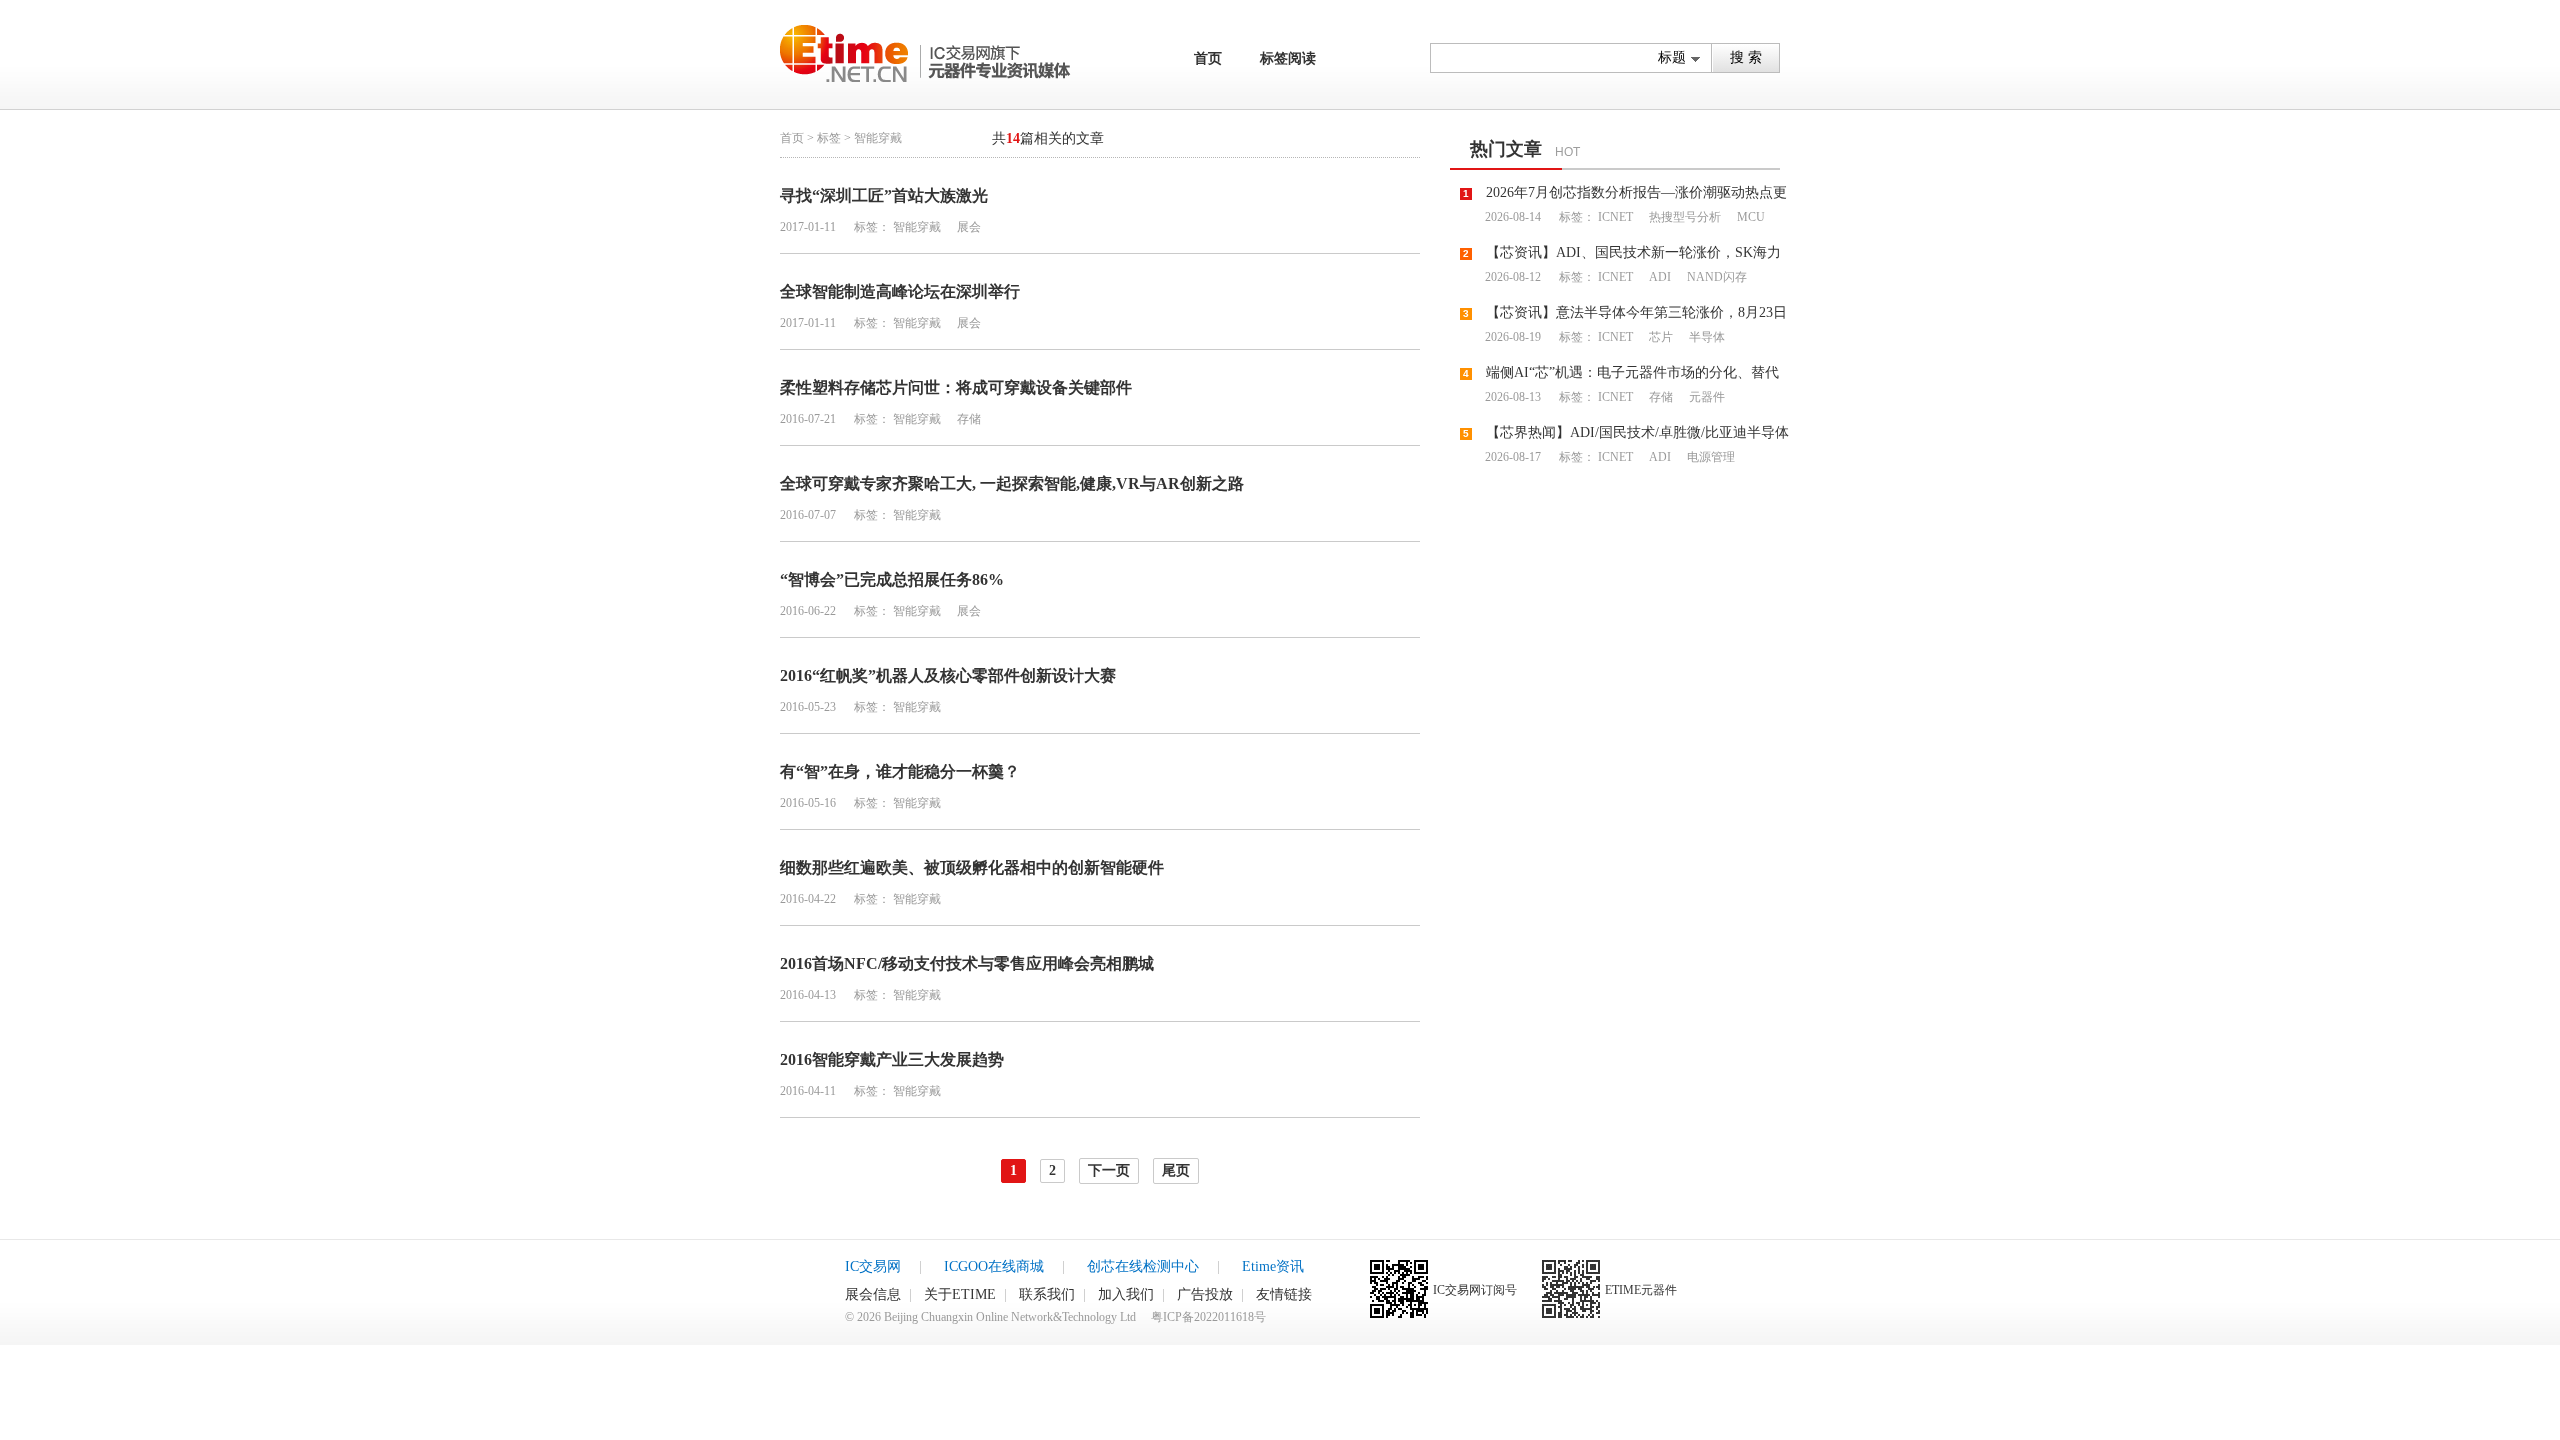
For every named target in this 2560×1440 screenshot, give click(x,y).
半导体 (1705, 337)
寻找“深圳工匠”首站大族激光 (884, 195)
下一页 (1109, 1170)
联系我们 (1047, 1294)
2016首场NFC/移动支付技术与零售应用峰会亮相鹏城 (967, 963)
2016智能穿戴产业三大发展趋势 (892, 1059)
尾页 (1176, 1170)
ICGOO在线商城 (994, 1266)
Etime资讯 (1273, 1266)
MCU (1749, 217)
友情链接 (1284, 1294)
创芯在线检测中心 (1143, 1266)
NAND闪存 (1715, 277)
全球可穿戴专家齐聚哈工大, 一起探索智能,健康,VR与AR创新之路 (1012, 483)
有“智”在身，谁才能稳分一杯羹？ (900, 771)
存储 (967, 419)
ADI (1658, 277)
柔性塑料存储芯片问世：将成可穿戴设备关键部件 (956, 387)
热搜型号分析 (1683, 217)
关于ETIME (960, 1294)
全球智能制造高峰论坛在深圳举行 (900, 291)
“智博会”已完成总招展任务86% (892, 579)
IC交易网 (873, 1266)
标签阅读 (1288, 58)
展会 (967, 227)
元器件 (1705, 397)
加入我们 (1126, 1294)
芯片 (1659, 337)
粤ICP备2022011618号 (1208, 1317)
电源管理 (1709, 457)
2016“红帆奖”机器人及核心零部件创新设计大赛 (948, 675)
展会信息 (873, 1294)
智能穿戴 (917, 227)
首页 (1208, 58)
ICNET (1615, 217)
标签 (829, 138)
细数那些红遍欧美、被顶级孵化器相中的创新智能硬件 (972, 867)
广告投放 (1205, 1294)
